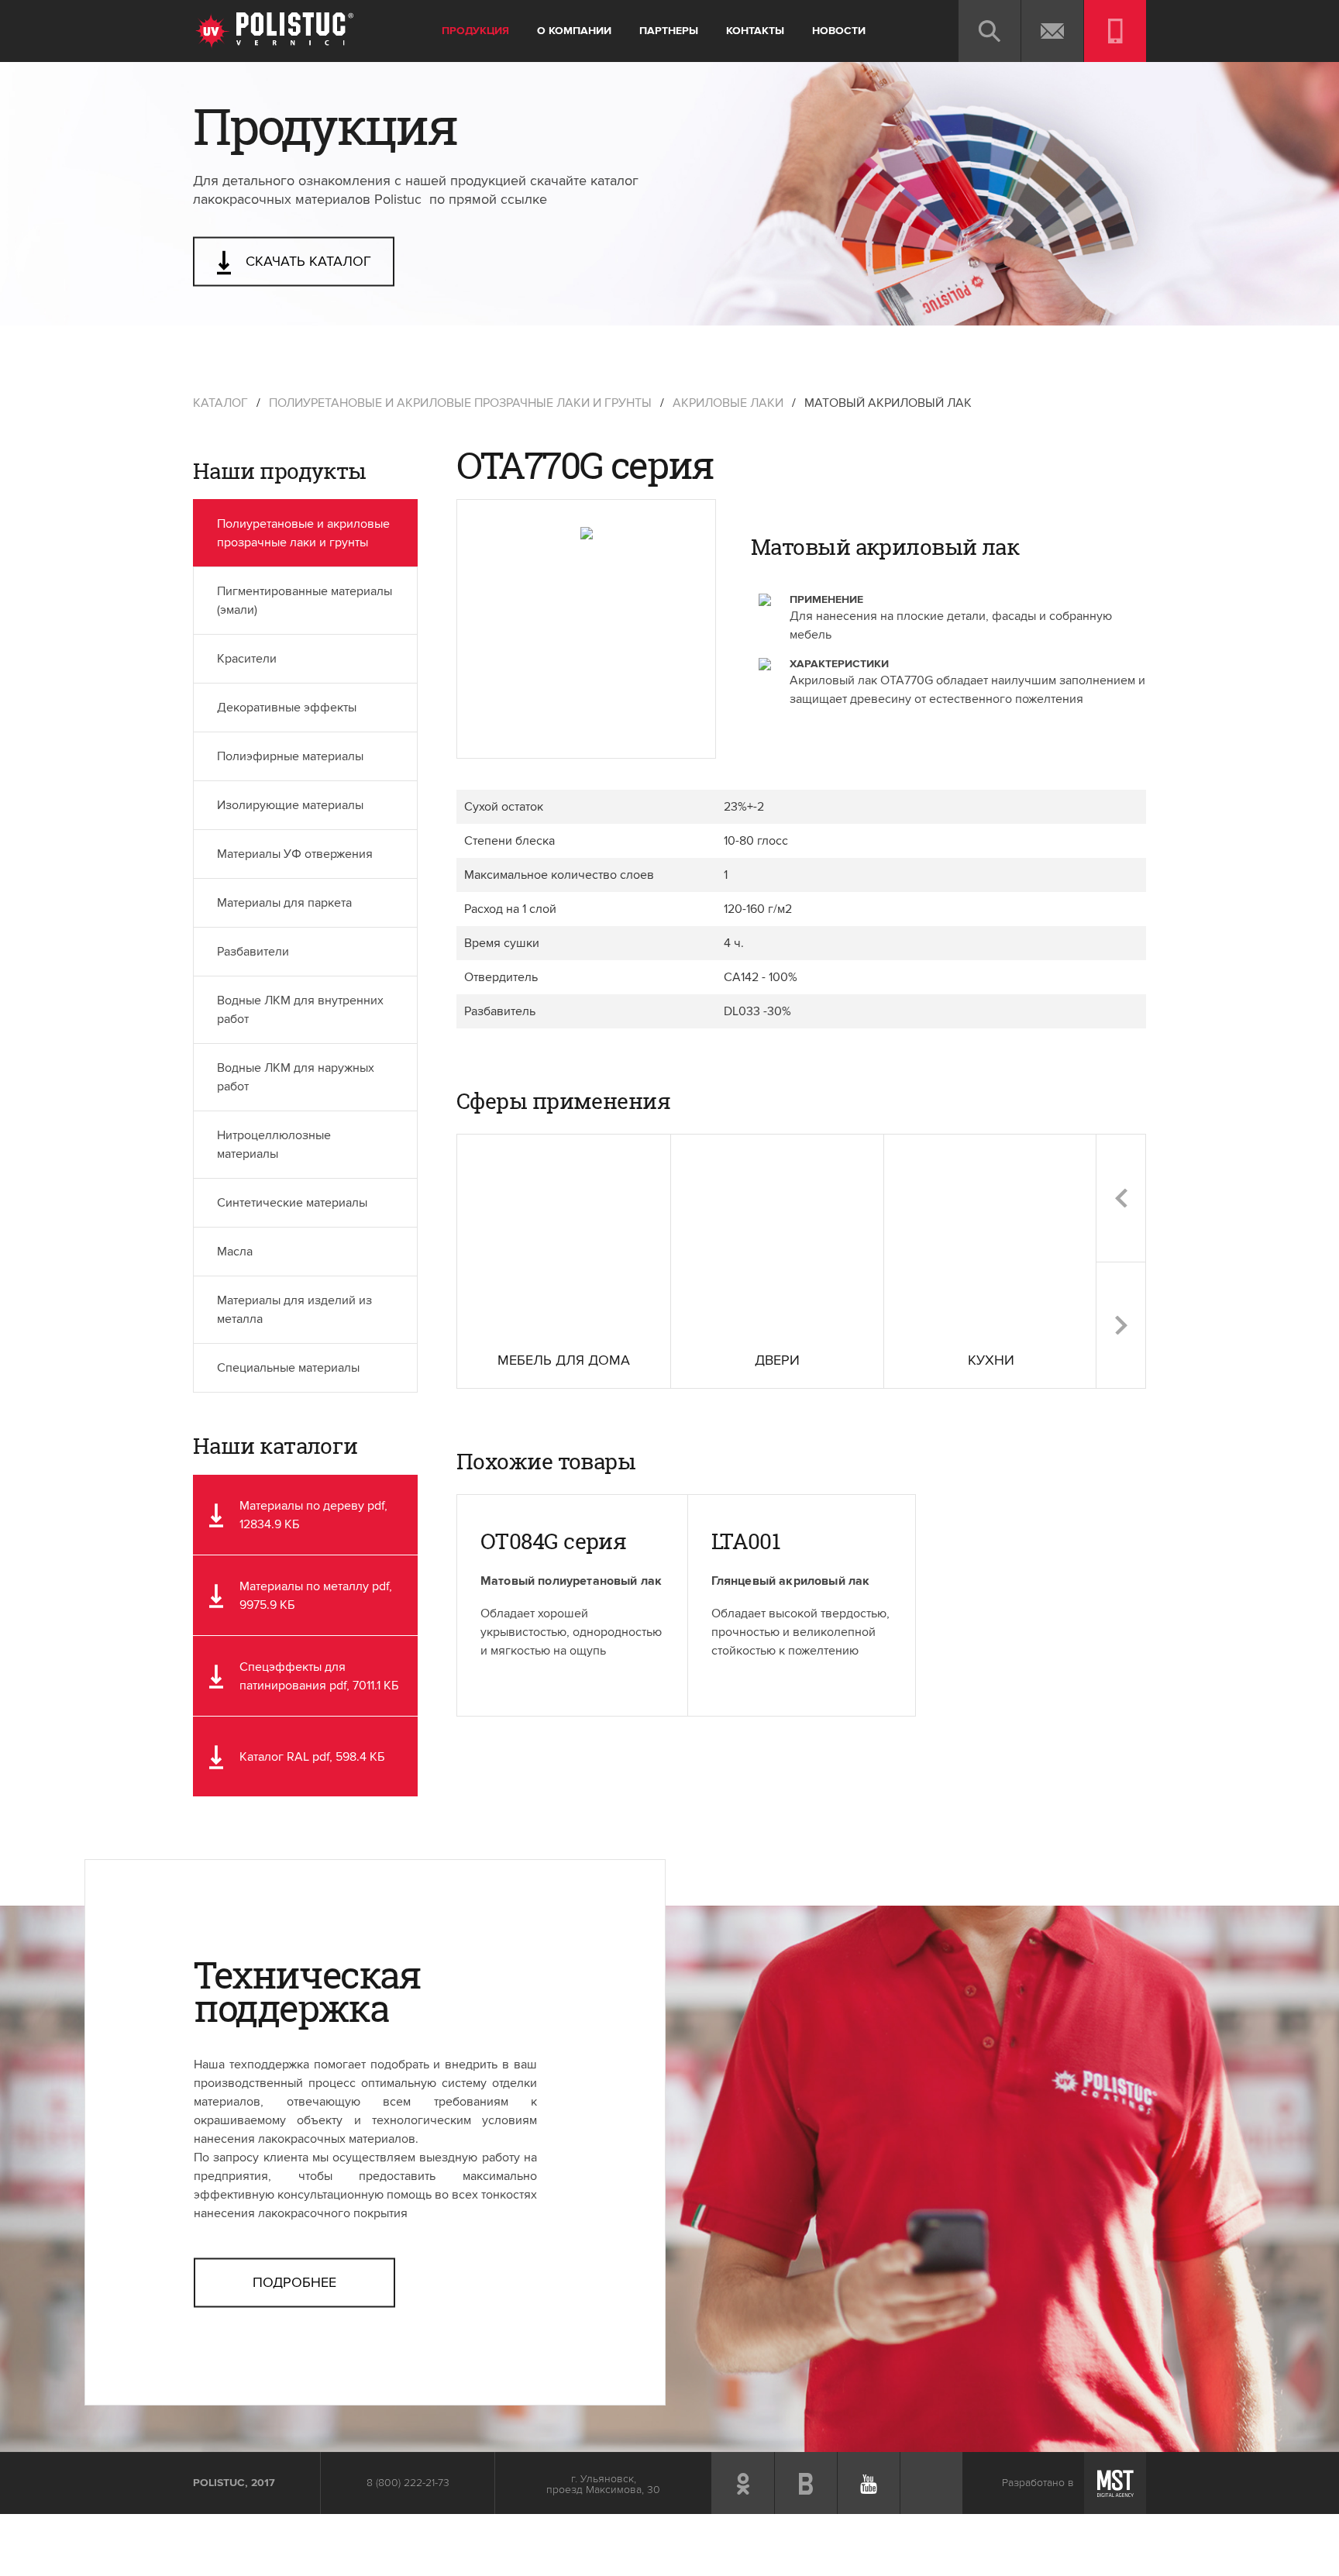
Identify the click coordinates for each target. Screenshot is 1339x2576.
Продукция (475, 31)
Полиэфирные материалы (290, 756)
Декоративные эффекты (287, 708)
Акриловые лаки (728, 403)
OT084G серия (553, 1541)
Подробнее (294, 2282)
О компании (574, 31)
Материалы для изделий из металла (294, 1310)
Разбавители (253, 952)
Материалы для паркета (284, 903)
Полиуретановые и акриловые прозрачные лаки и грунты (460, 403)
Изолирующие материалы (290, 805)
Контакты (755, 31)
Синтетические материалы (292, 1203)
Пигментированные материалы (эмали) (305, 601)
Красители (247, 659)
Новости (839, 31)
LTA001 (746, 1541)
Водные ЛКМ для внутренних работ (300, 1010)
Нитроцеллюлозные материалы (274, 1145)
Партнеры (669, 31)
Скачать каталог (306, 262)
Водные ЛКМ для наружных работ (296, 1077)
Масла (235, 1252)
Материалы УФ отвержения (295, 854)
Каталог (220, 403)
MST (1115, 2483)
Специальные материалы (288, 1368)
